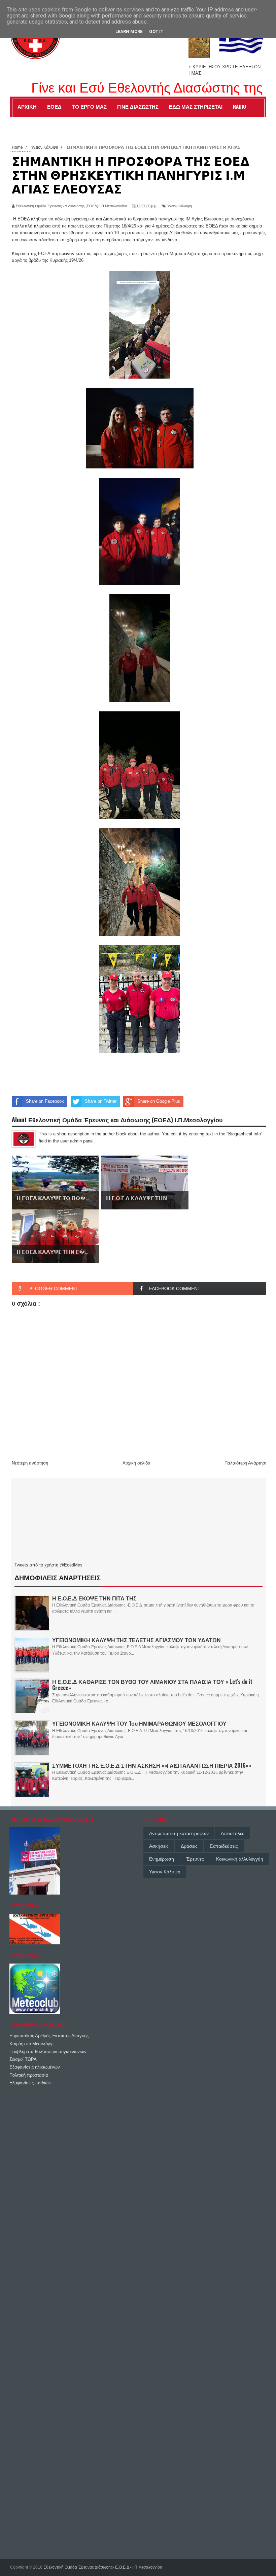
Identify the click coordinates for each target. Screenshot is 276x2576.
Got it (156, 31)
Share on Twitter (101, 1101)
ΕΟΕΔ (54, 106)
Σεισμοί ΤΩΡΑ (23, 2059)
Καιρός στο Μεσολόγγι (31, 2044)
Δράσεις (189, 1846)
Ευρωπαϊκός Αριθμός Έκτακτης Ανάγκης (49, 2036)
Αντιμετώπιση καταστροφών (179, 1833)
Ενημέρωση (162, 1859)
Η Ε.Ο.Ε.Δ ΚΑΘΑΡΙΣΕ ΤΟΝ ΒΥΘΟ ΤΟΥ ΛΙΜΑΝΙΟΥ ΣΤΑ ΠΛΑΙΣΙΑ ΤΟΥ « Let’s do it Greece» (152, 1685)
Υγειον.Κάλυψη (180, 206)
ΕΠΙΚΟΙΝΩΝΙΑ (64, 121)
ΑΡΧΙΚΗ (27, 106)
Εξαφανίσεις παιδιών (30, 2083)
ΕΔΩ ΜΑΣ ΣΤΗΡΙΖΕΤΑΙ (196, 106)
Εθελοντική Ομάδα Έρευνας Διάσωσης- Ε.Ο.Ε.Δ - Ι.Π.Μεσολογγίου (103, 2567)
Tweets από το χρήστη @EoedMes (48, 1565)
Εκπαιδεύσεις (224, 1846)
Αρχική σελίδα (136, 1463)
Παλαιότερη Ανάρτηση (246, 1463)
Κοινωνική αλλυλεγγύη (240, 1859)
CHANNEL (27, 121)
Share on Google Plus (159, 1101)
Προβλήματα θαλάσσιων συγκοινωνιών (48, 2052)
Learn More (129, 31)
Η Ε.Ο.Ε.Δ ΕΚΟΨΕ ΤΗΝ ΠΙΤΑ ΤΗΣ (94, 1598)
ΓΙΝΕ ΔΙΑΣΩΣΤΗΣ (138, 106)
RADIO (239, 106)
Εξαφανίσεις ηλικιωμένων (35, 2067)
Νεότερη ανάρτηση (30, 1463)
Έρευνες (195, 1859)
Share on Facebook (45, 1101)
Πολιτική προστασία (29, 2075)
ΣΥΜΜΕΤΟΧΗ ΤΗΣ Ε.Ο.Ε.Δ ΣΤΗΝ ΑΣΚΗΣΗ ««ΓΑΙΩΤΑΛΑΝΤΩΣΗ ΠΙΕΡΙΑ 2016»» (152, 1765)
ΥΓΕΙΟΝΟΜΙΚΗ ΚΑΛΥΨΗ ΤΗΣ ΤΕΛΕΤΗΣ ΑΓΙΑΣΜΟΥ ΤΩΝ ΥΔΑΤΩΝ (136, 1640)
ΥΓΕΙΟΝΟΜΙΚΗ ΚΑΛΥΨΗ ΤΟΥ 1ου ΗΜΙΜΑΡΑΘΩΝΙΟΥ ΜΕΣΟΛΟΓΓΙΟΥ (139, 1723)
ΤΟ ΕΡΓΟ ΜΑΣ (89, 106)
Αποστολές (233, 1833)
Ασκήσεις (159, 1846)
